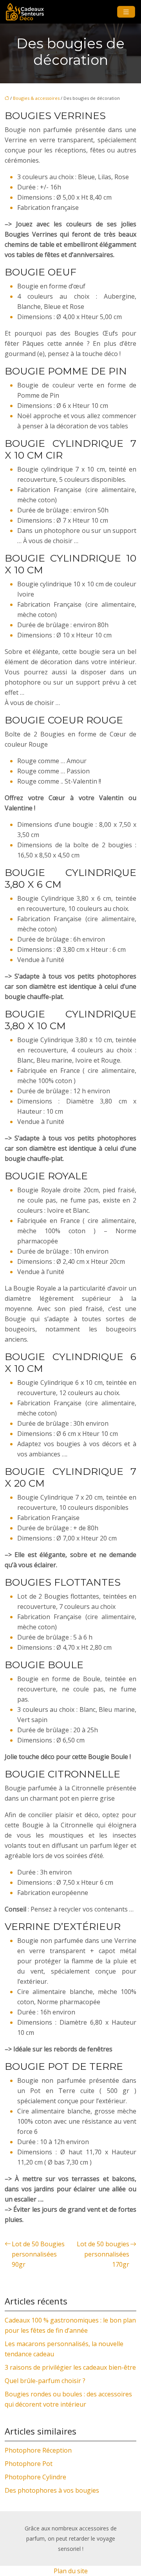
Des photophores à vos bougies (52, 2490)
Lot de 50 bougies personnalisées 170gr (103, 2254)
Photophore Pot (29, 2464)
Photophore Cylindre (35, 2477)
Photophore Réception (38, 2450)
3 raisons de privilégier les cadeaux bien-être (70, 2367)
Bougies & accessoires (36, 98)
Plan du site (71, 2571)
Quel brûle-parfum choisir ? (45, 2381)
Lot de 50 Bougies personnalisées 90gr (38, 2254)
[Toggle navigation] (126, 12)
